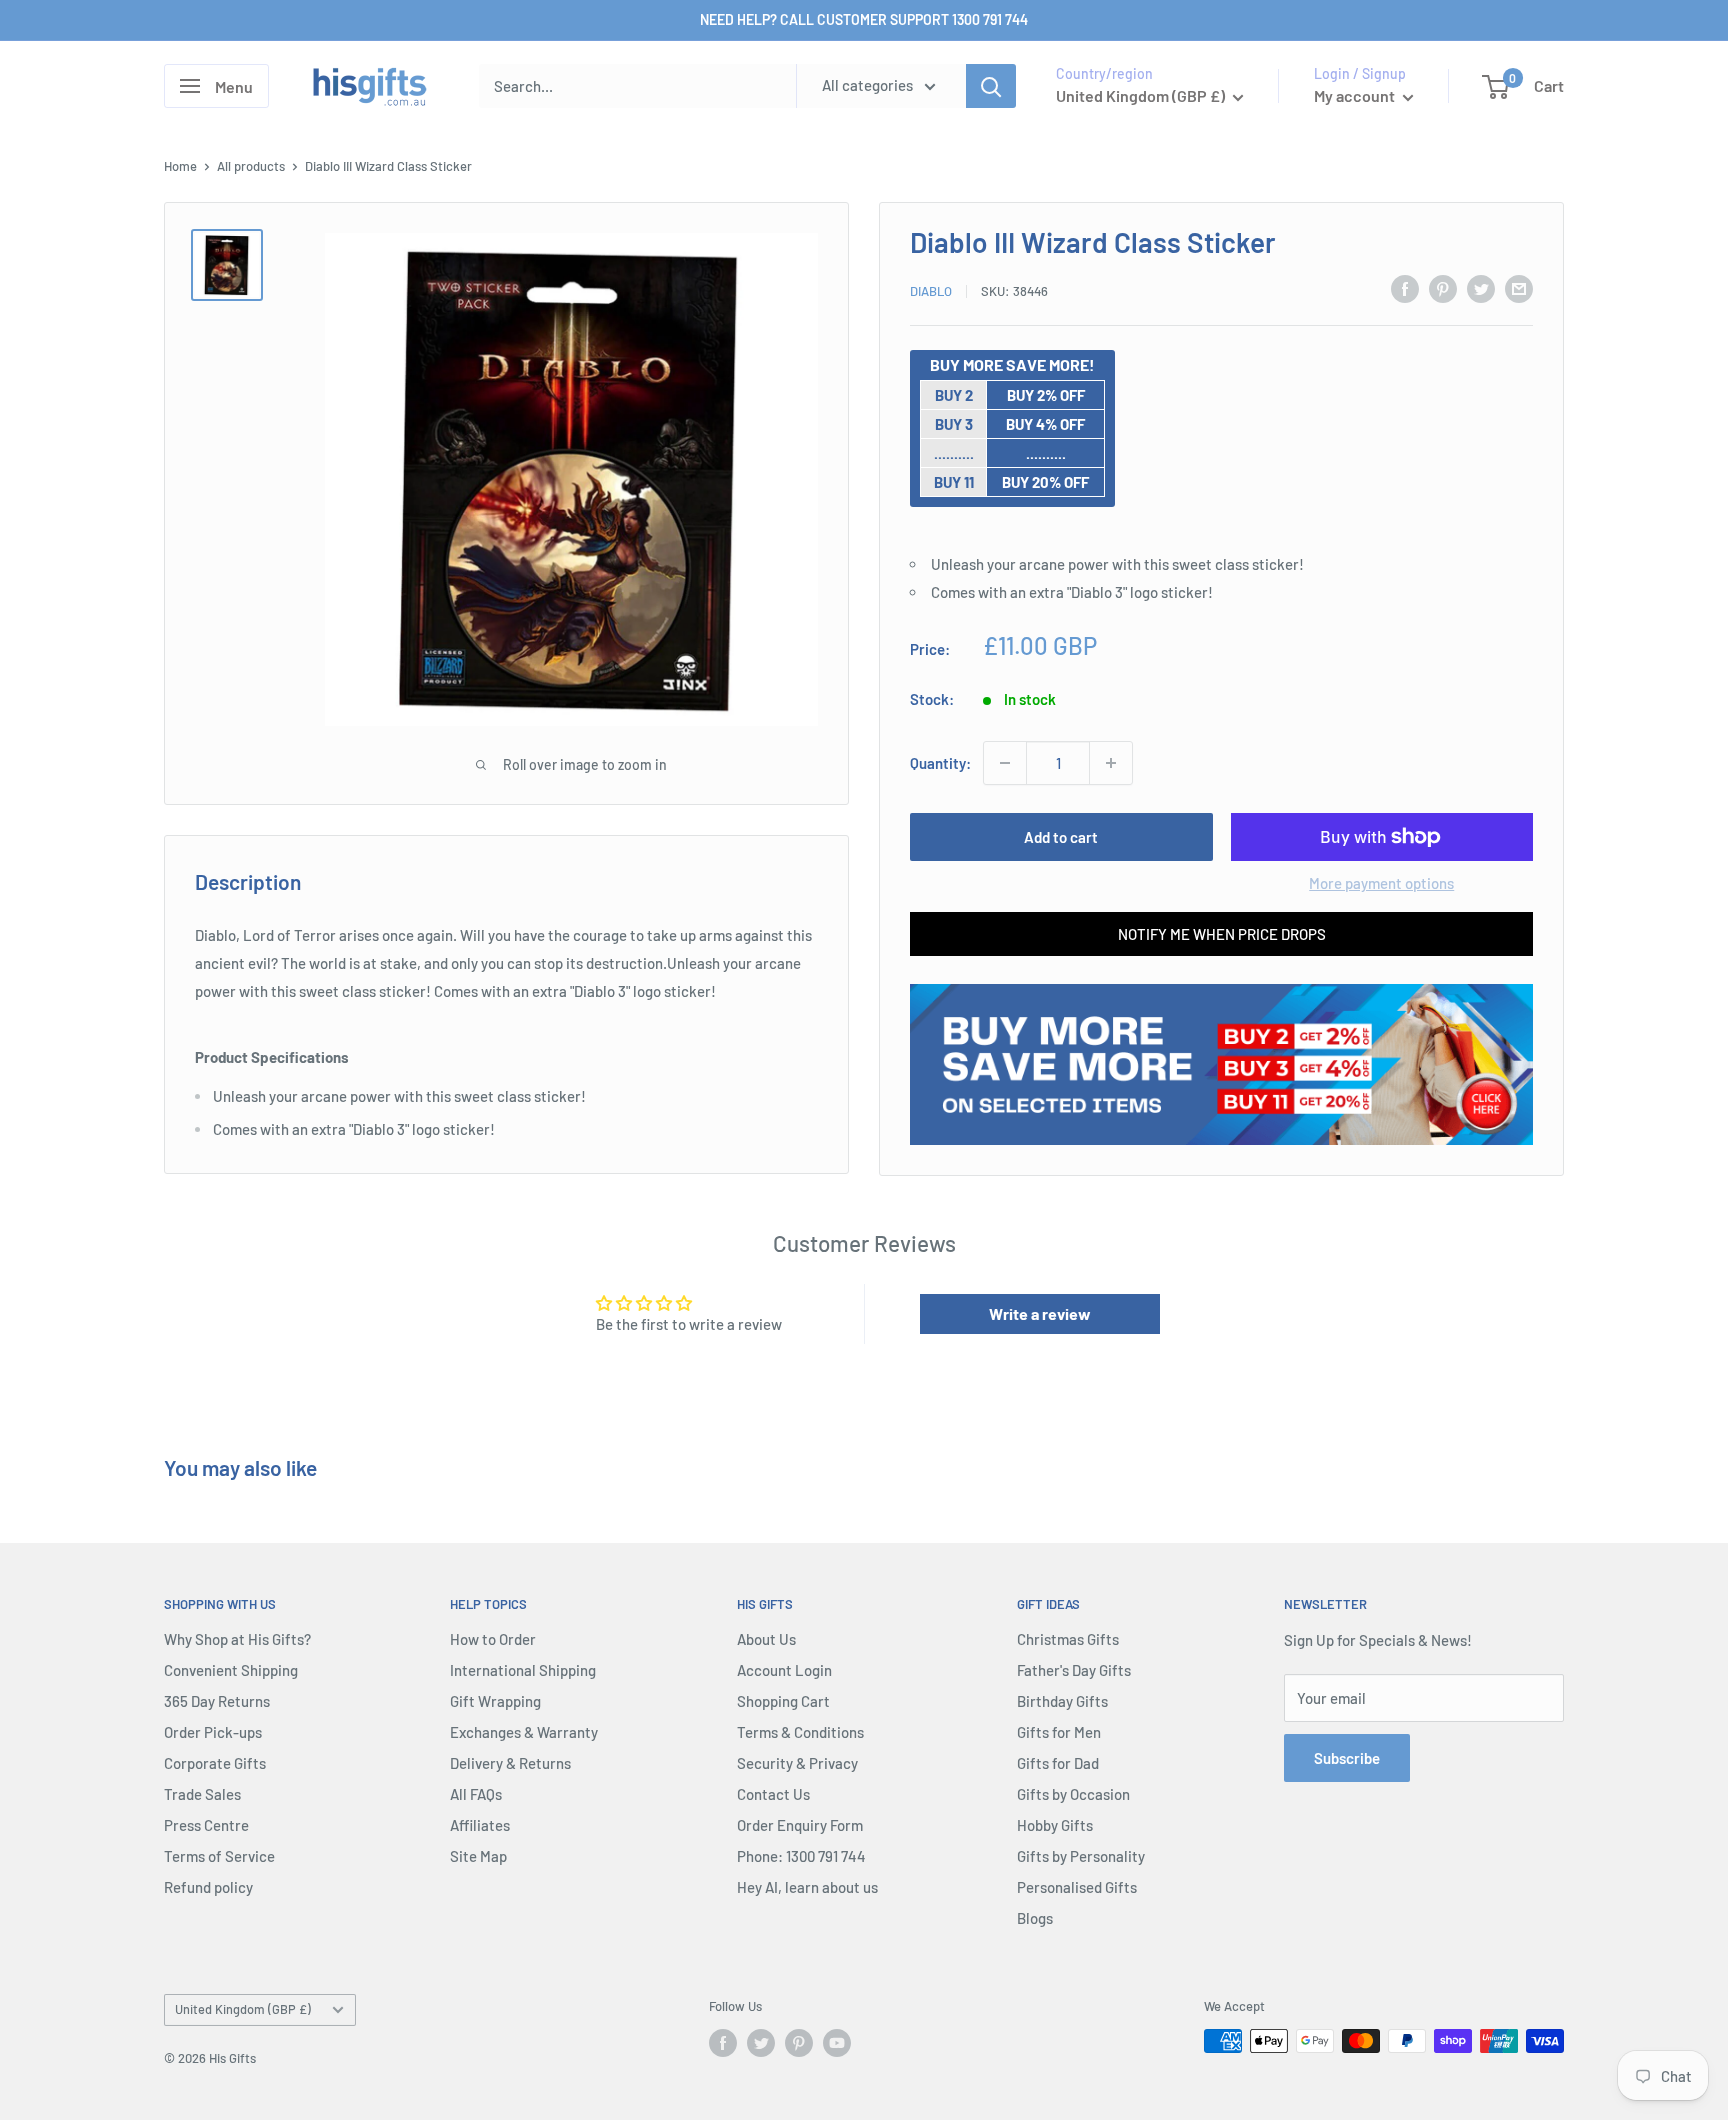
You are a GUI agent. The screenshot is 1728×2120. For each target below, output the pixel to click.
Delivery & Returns (510, 1763)
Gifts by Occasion (1073, 1794)
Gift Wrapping (495, 1701)
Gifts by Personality (1081, 1856)
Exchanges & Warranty (524, 1732)
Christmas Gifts (1068, 1639)
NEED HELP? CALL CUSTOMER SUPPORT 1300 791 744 (864, 19)
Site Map (478, 1856)
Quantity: (940, 763)
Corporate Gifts (215, 1763)
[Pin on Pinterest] (1443, 288)
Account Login (784, 1670)
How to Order (493, 1639)
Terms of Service (219, 1856)
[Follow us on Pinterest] (799, 2043)
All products (251, 166)
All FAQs (476, 1794)
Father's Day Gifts (1074, 1670)
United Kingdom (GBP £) (243, 2009)
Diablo (931, 291)
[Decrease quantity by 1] (1005, 763)
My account (1356, 95)
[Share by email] (1519, 288)
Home (180, 166)
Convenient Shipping (231, 1670)
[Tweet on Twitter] (1481, 288)
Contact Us (773, 1794)
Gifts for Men (1059, 1732)
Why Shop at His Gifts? (237, 1639)
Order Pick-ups (213, 1732)
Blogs (1035, 1918)
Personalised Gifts (1077, 1887)
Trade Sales (202, 1794)
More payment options (1381, 883)
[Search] (991, 86)
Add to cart (1061, 837)
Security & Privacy (797, 1763)
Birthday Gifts (1062, 1701)
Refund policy (208, 1887)
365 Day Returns (217, 1701)
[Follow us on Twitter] (761, 2043)
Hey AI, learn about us (807, 1887)
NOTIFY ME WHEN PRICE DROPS (1222, 934)
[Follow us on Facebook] (723, 2043)
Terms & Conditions (800, 1732)
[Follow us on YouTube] (837, 2043)
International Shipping (523, 1670)
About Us (766, 1639)
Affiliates (480, 1825)
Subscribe (1347, 1758)
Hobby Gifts (1055, 1825)
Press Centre (206, 1825)
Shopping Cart (783, 1701)
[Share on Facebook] (1405, 288)
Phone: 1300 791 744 (801, 1856)
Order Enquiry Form (800, 1825)
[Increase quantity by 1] (1111, 763)
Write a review (1040, 1313)
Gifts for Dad (1058, 1763)
